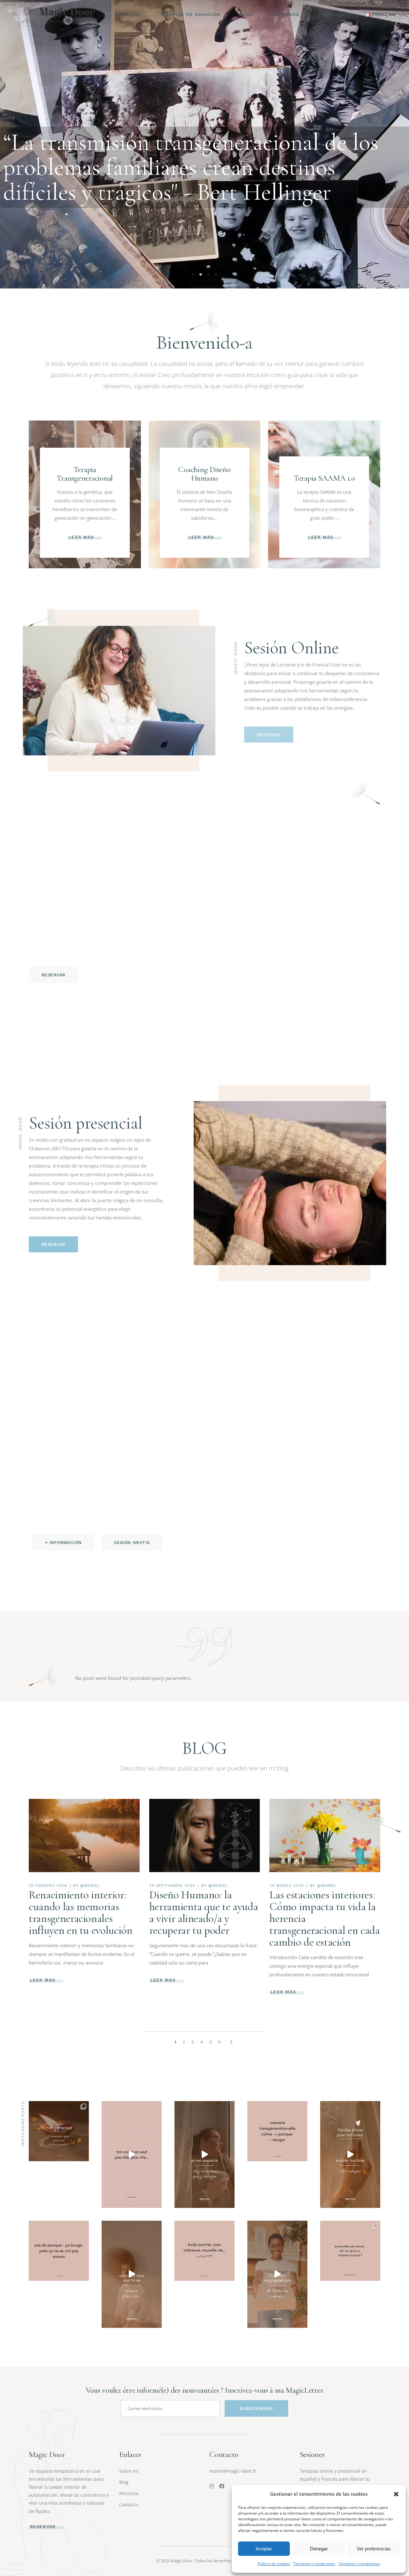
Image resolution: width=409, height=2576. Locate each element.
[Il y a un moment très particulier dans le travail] (59, 2251)
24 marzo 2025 (286, 1886)
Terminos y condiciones (314, 2564)
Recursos (129, 2493)
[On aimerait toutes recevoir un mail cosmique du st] (277, 2274)
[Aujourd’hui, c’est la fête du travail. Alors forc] (350, 2251)
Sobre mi (129, 2471)
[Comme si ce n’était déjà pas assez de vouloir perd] (204, 2251)
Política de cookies (274, 2564)
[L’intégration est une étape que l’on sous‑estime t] (204, 2155)
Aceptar (264, 2549)
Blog (124, 2482)
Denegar (319, 2549)
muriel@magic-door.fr (233, 2471)
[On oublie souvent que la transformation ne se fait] (59, 2131)
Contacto (129, 2505)
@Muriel (90, 1886)
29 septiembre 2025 (172, 1886)
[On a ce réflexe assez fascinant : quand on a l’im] (132, 2274)
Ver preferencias (374, 2549)
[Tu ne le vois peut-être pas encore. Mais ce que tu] (350, 2155)
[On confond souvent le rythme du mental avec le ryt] (132, 2155)
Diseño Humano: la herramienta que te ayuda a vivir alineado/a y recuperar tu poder (204, 1913)
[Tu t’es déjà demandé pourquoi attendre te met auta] (277, 2131)
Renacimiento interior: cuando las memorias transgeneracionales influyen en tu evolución (81, 1913)
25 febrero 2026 (48, 1886)
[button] (396, 2494)
